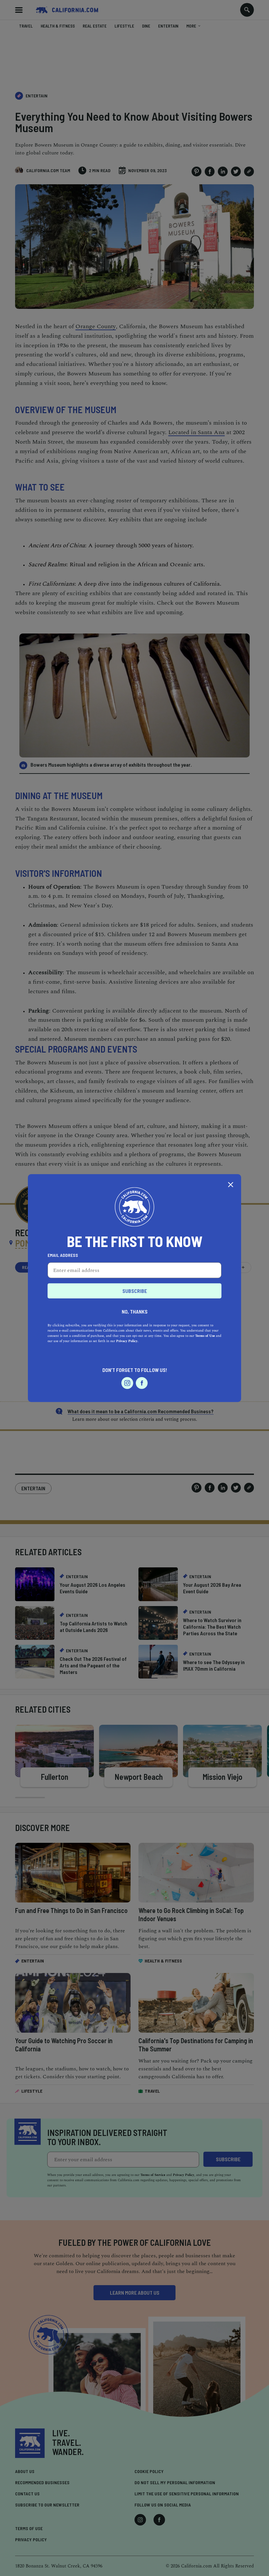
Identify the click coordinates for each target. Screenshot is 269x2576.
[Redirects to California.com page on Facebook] (142, 1383)
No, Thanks (135, 1311)
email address (63, 1255)
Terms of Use (205, 1336)
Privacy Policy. (127, 1341)
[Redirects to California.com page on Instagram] (127, 1383)
